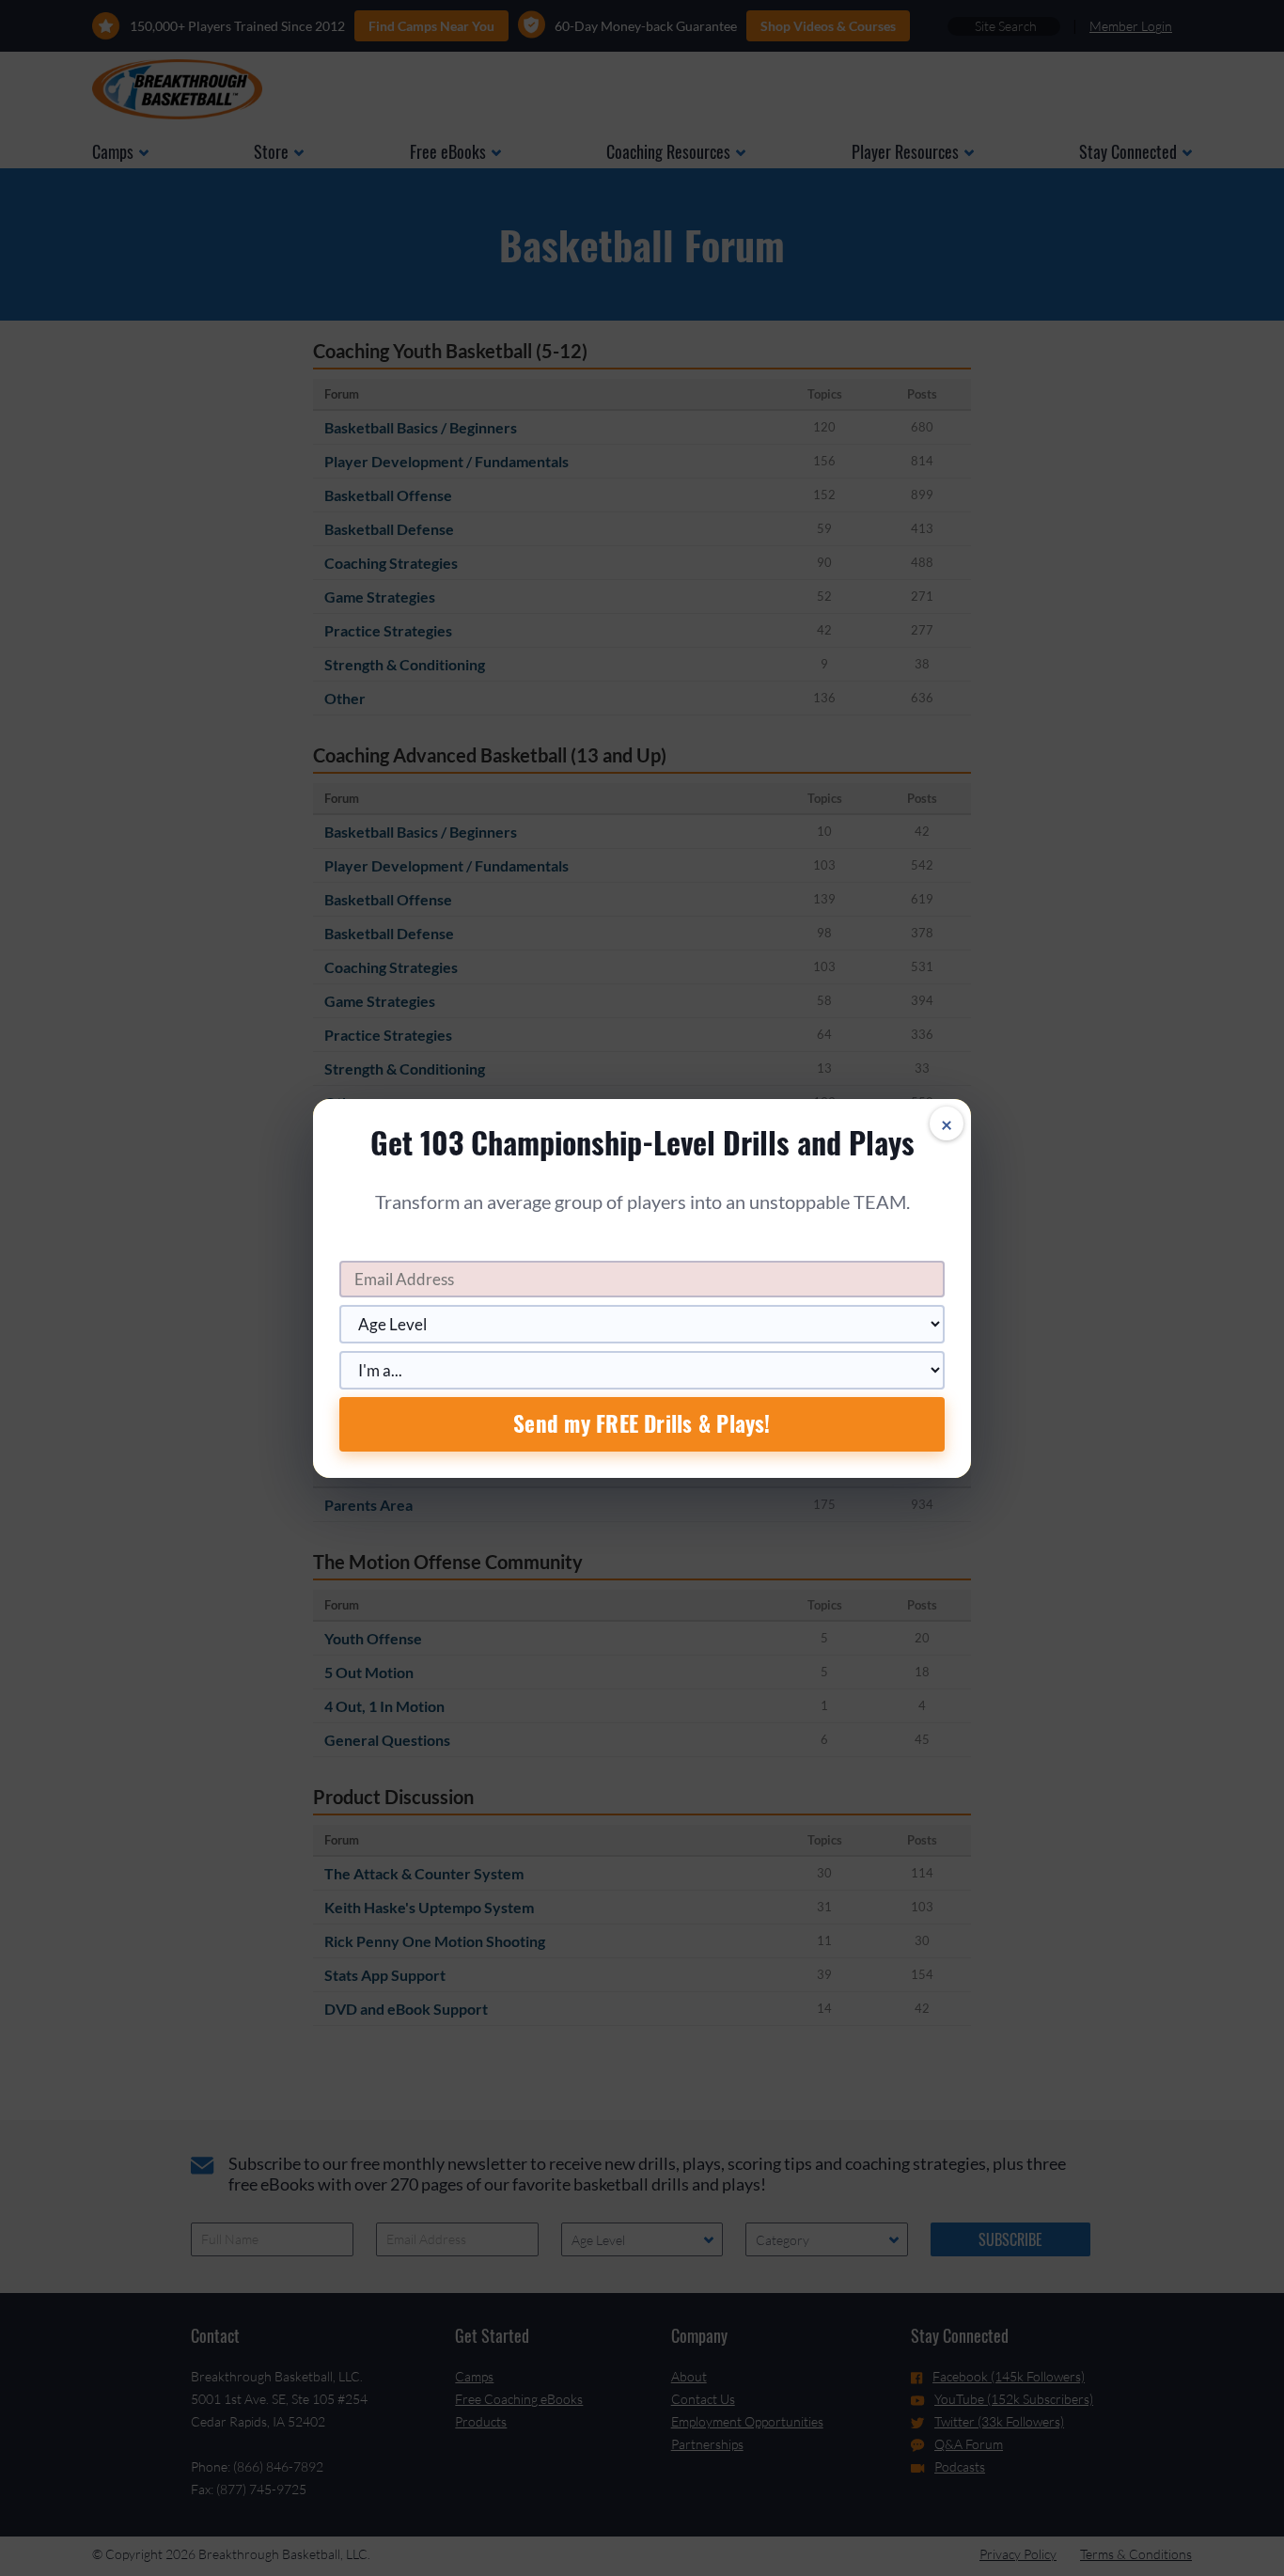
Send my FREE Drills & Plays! (642, 1423)
